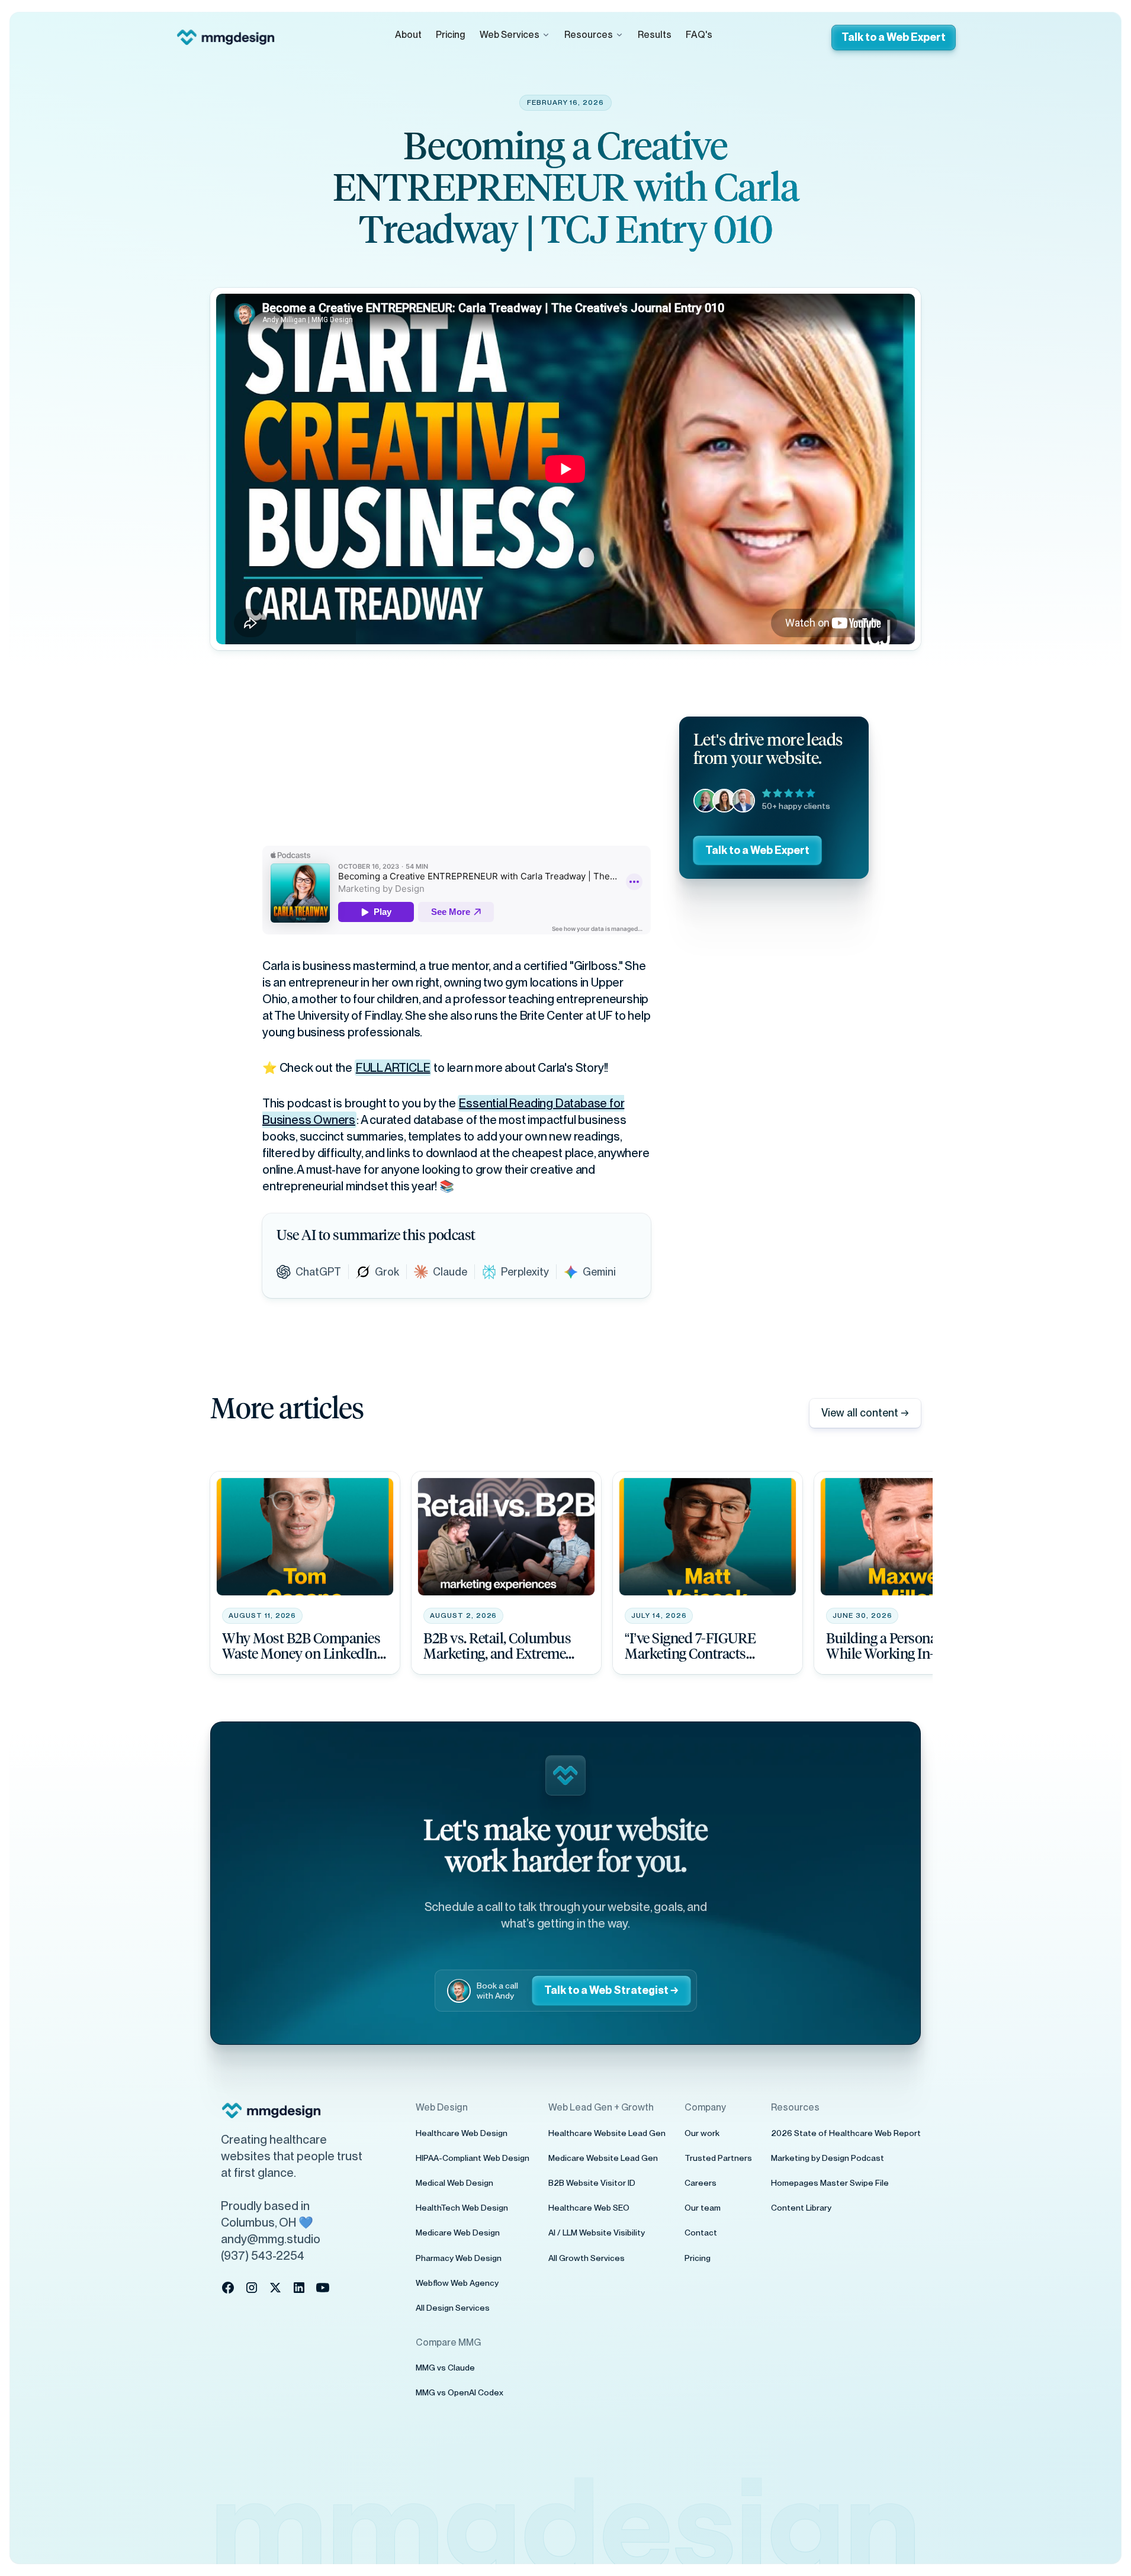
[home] (226, 37)
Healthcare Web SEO (589, 2208)
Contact (701, 2233)
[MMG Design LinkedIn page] (299, 2288)
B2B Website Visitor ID (592, 2183)
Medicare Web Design (458, 2233)
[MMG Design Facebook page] (228, 2288)
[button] (515, 35)
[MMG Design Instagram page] (252, 2288)
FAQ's (699, 35)
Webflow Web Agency (457, 2283)
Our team (703, 2208)
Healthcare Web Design (462, 2133)
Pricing (451, 35)
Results (655, 35)
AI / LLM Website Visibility (597, 2233)
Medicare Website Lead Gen (603, 2158)
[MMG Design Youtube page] (323, 2288)
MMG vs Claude (445, 2368)
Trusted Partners (718, 2158)
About (408, 35)
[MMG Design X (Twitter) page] (275, 2288)
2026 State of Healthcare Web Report (846, 2133)
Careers (701, 2183)
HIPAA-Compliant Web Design (473, 2158)
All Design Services (453, 2308)
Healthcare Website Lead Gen (607, 2133)
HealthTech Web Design (462, 2208)
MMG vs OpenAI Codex (460, 2392)
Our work (702, 2133)
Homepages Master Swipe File (830, 2183)
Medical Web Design (454, 2183)
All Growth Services (587, 2258)
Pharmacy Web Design (459, 2258)
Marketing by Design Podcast (828, 2158)
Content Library (801, 2208)
